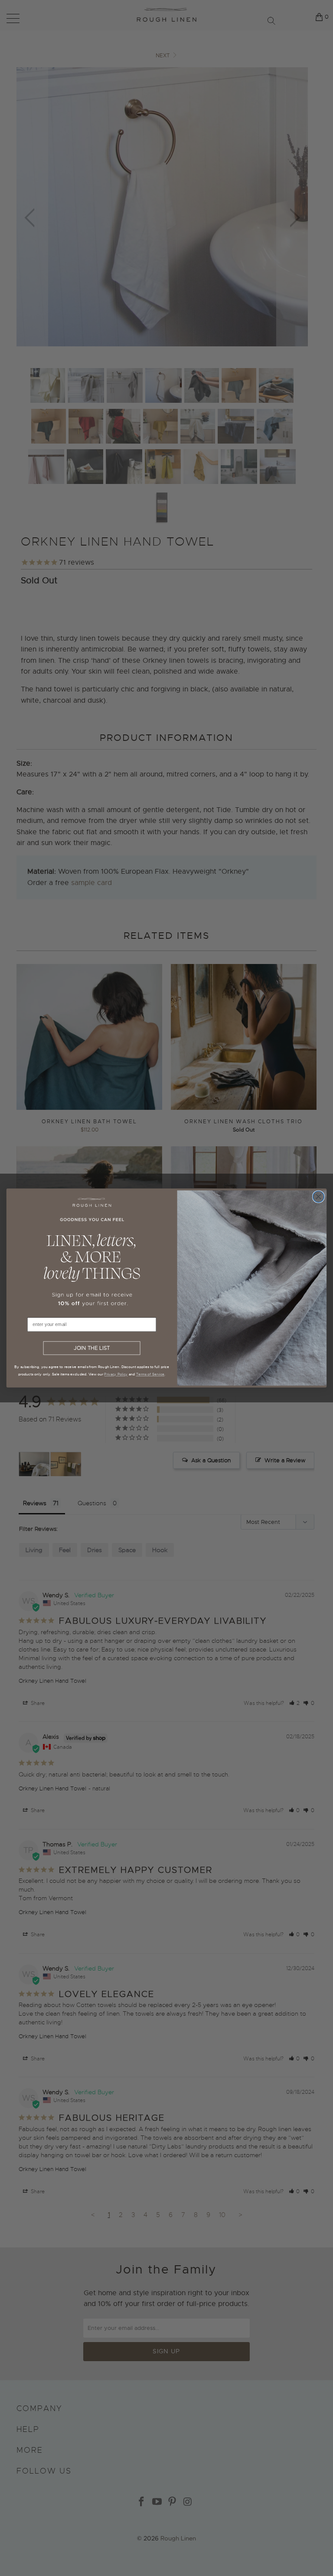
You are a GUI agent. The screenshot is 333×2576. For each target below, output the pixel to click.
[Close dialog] (318, 1197)
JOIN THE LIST (92, 1348)
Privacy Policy (116, 1374)
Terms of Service (150, 1374)
